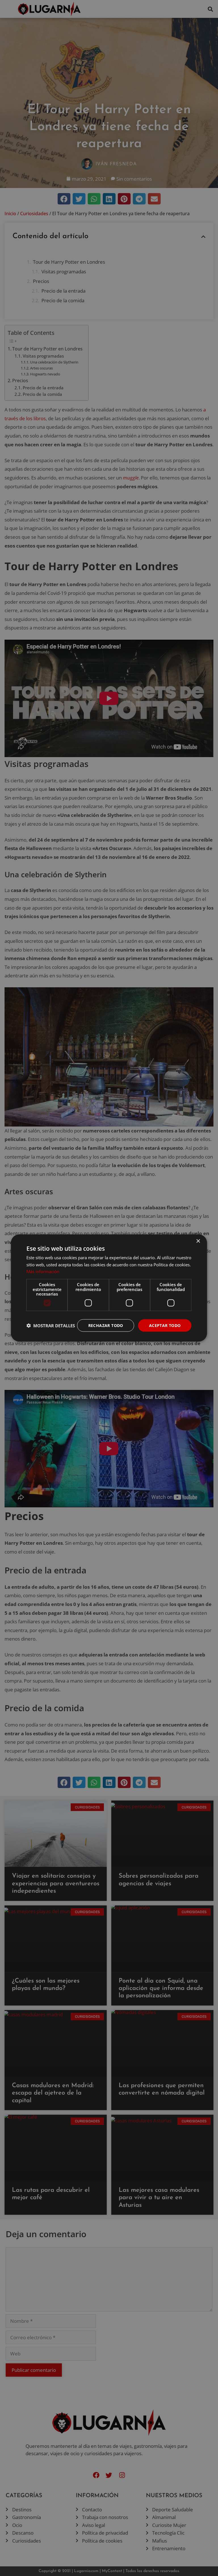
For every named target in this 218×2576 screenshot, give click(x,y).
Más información (43, 1271)
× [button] (198, 1241)
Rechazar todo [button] (106, 1325)
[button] (51, 1326)
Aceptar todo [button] (165, 1325)
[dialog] (109, 1288)
